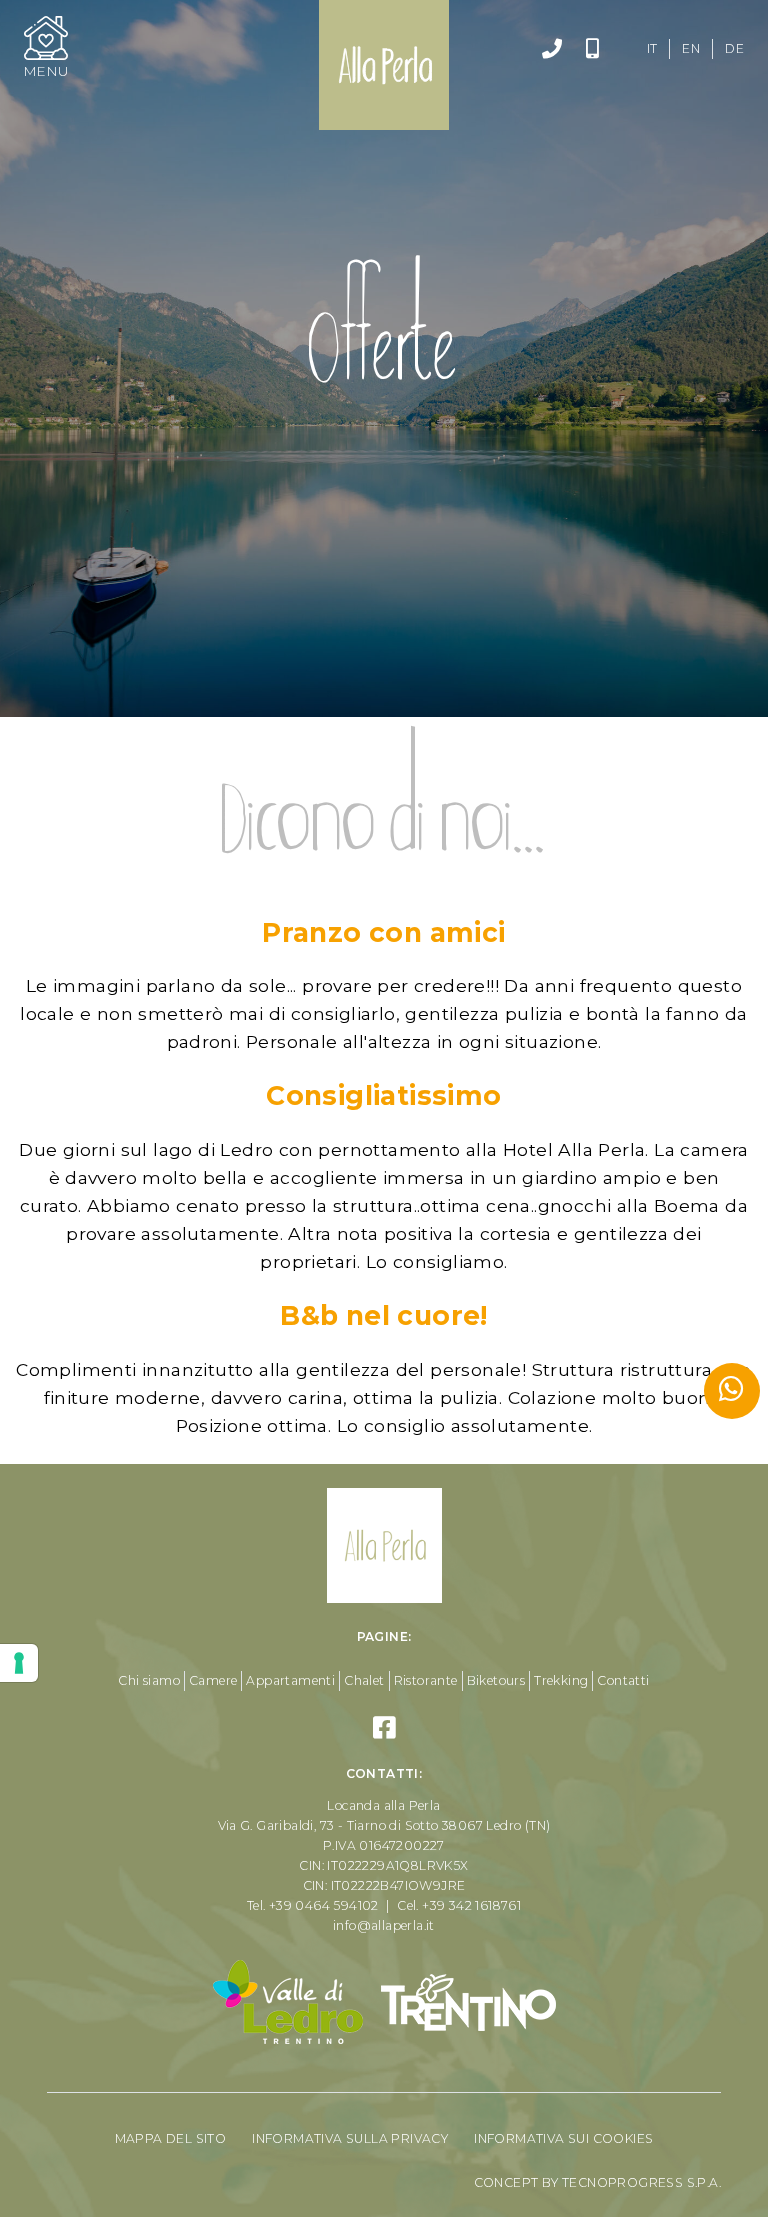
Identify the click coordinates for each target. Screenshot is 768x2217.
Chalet (364, 1680)
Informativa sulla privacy (350, 2138)
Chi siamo (149, 1680)
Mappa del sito (171, 2138)
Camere (213, 1680)
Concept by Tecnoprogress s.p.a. (597, 2182)
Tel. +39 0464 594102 (313, 1905)
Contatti (623, 1680)
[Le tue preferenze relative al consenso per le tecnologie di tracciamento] (19, 1663)
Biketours (496, 1680)
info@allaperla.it (384, 1925)
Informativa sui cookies (563, 2138)
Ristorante (426, 1680)
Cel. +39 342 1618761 (459, 1905)
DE (734, 48)
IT (652, 48)
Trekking (561, 1680)
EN (691, 48)
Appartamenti (290, 1680)
